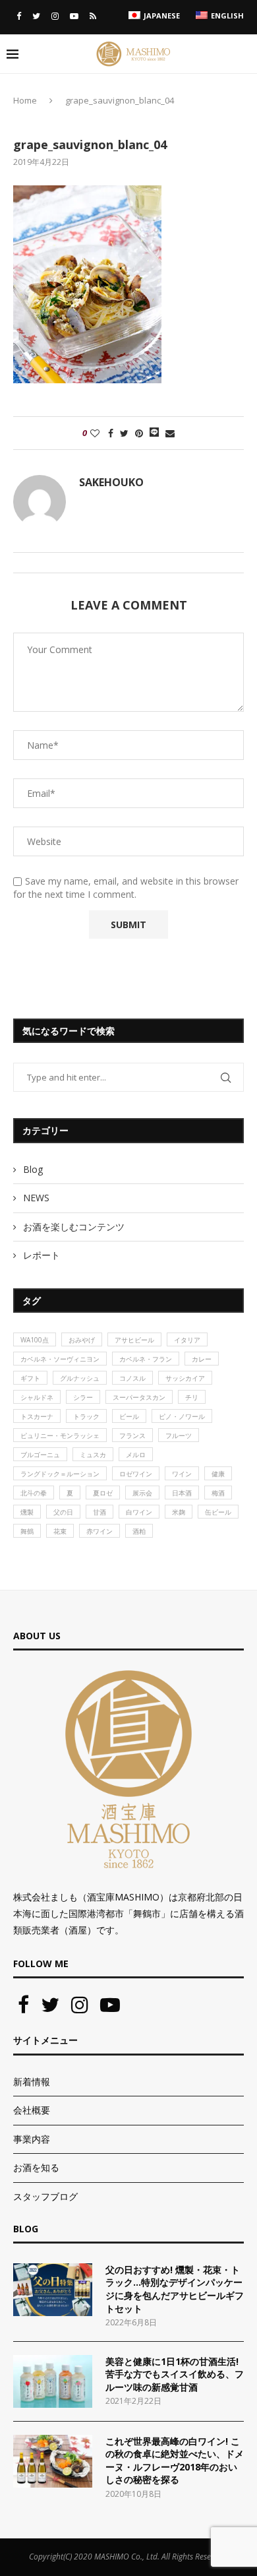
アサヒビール (134, 1340)
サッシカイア (185, 1378)
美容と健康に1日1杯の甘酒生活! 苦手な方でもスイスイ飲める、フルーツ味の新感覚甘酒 (175, 2374)
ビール (129, 1416)
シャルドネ (37, 1397)
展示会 (142, 1493)
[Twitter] (36, 16)
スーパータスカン (139, 1397)
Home (25, 100)
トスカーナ (37, 1416)
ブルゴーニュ (40, 1455)
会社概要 (32, 2110)
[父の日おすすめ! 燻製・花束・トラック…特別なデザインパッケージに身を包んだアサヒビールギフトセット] (53, 2290)
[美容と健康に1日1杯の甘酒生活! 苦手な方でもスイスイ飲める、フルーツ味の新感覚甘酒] (53, 2381)
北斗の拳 (34, 1493)
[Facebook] (19, 16)
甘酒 (100, 1512)
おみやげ (82, 1340)
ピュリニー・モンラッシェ (60, 1435)
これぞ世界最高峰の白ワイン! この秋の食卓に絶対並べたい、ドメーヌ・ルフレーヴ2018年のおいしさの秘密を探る (175, 2461)
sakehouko (111, 482)
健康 (218, 1474)
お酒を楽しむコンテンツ (74, 1227)
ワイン (182, 1474)
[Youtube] (74, 16)
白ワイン (139, 1512)
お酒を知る (36, 2167)
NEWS (36, 1198)
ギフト (30, 1378)
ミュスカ (93, 1455)
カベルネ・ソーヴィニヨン (60, 1359)
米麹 (179, 1512)
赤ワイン (100, 1531)
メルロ (136, 1455)
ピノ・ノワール (182, 1416)
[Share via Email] (170, 433)
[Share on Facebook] (111, 433)
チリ (192, 1397)
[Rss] (93, 16)
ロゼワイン (136, 1474)
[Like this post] (95, 433)
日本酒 (182, 1493)
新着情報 (32, 2082)
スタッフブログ (45, 2196)
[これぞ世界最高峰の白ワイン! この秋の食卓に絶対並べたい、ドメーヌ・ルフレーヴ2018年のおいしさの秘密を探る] (53, 2461)
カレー (202, 1359)
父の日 (63, 1512)
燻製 (27, 1512)
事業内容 (32, 2139)
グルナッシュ (80, 1378)
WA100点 (35, 1340)
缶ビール (218, 1512)
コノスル (132, 1378)
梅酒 (218, 1493)
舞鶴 (27, 1531)
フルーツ (179, 1435)
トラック (86, 1416)
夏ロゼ (103, 1493)
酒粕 (139, 1531)
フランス (132, 1435)
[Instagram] (55, 16)
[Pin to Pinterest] (139, 433)
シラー (83, 1397)
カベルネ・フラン (146, 1359)
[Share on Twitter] (124, 433)
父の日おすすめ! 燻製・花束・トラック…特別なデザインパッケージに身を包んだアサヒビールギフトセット (175, 2289)
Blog (33, 1169)
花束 (60, 1531)
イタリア (187, 1340)
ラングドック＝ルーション (60, 1474)
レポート (42, 1255)
